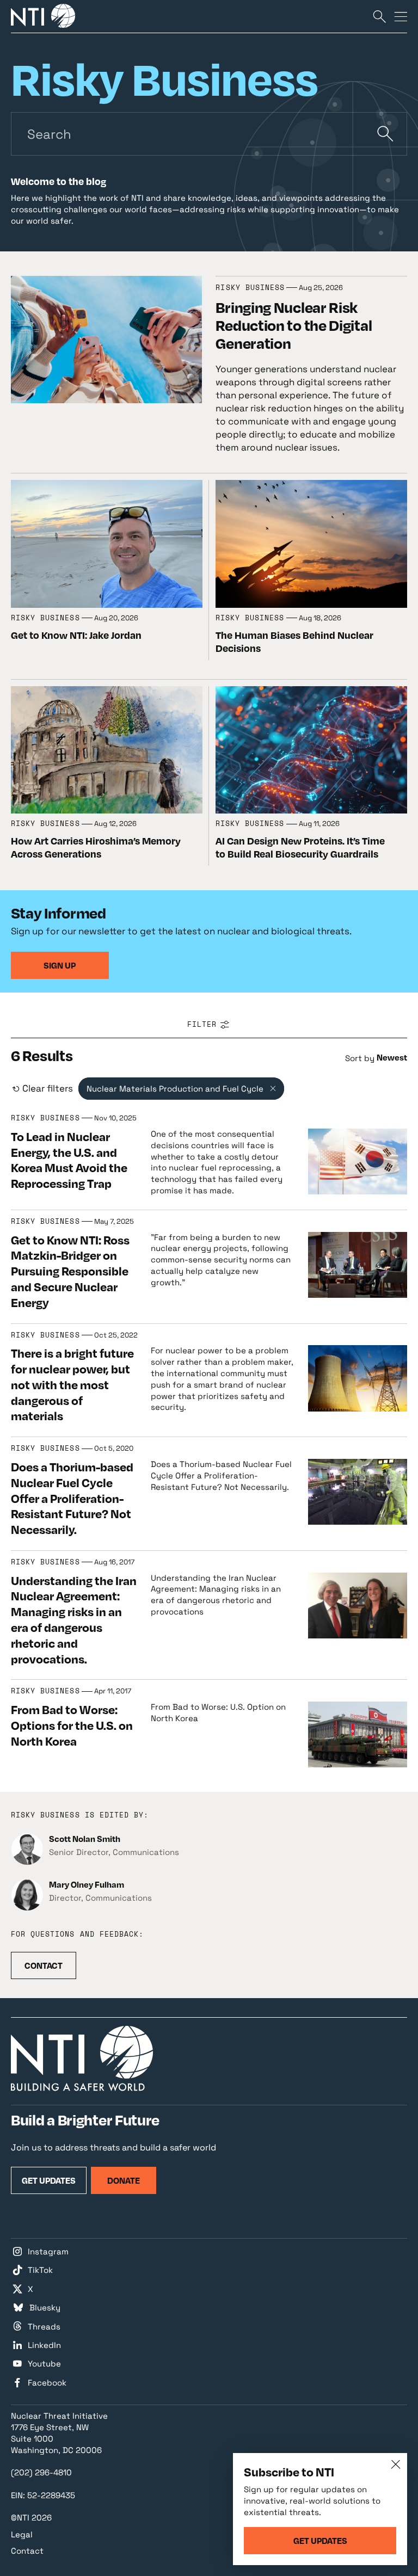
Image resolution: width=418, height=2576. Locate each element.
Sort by (360, 1058)
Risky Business (250, 288)
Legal (22, 2534)
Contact (27, 2551)
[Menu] (401, 16)
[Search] (379, 16)
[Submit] (385, 134)
